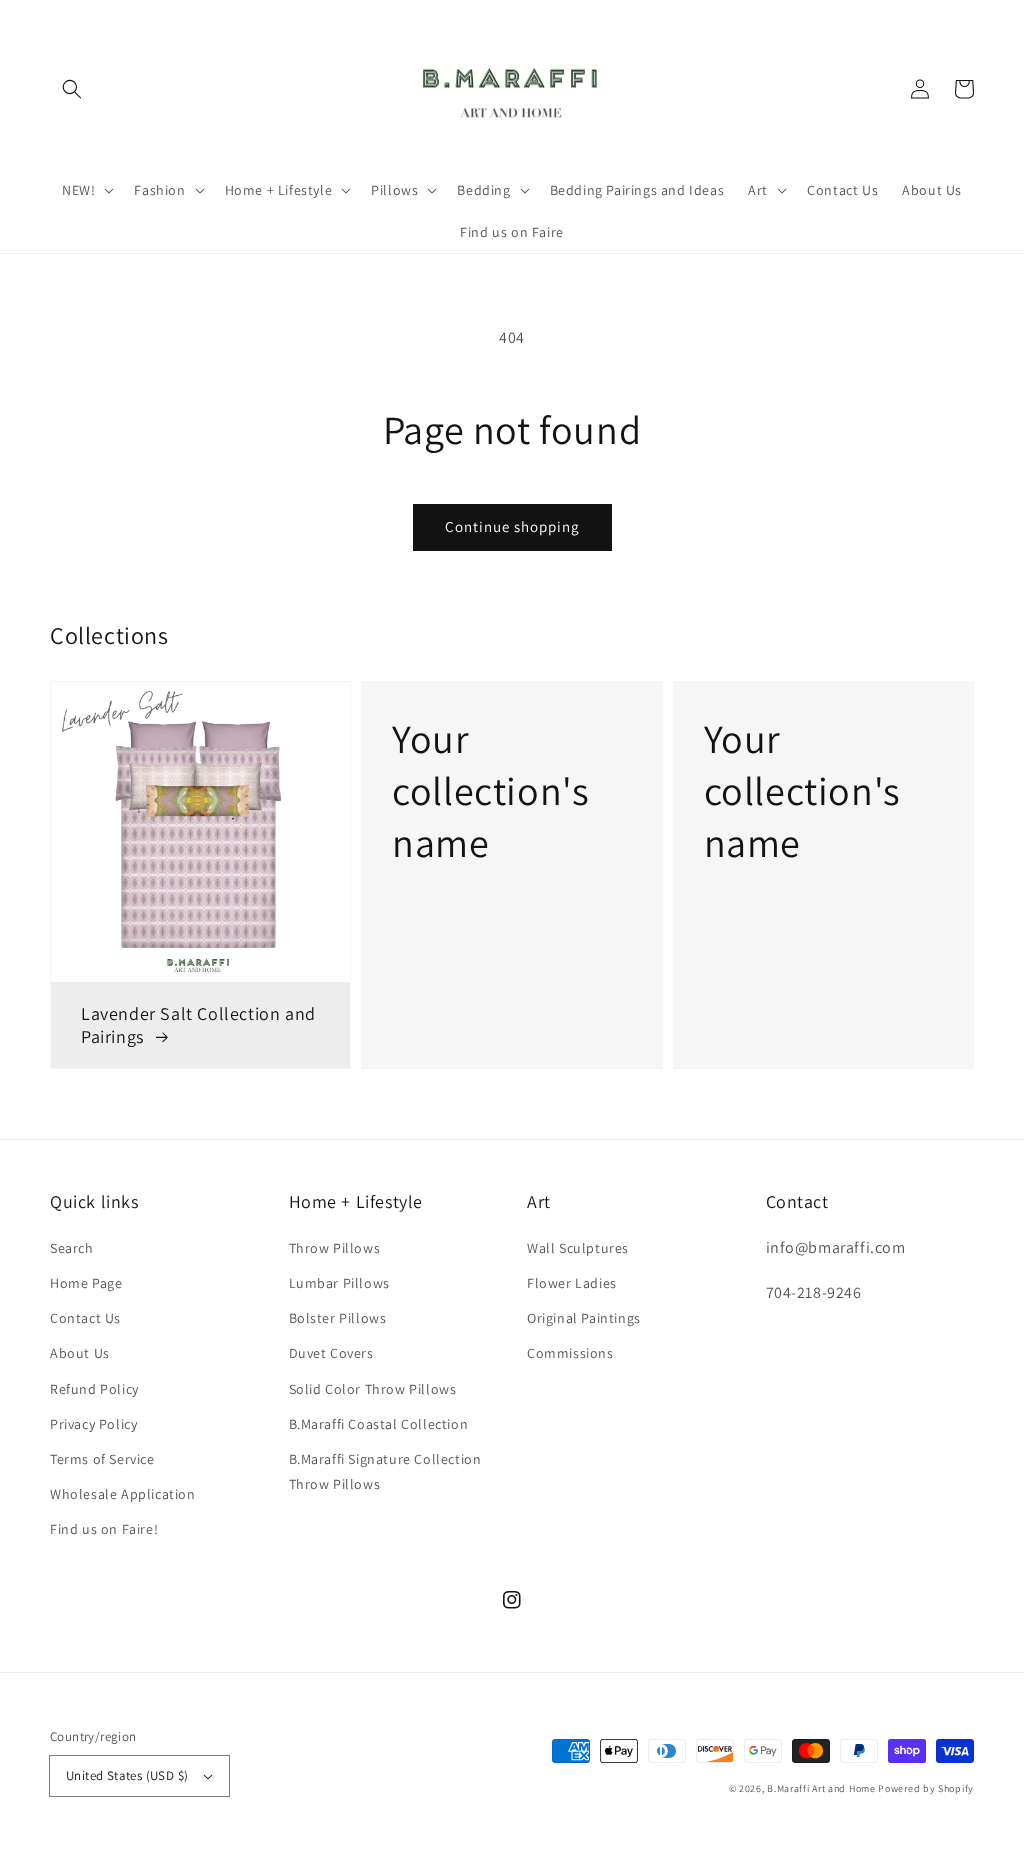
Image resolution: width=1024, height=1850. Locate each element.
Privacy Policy (93, 1424)
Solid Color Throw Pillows (373, 1389)
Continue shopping (512, 526)
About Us (80, 1353)
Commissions (570, 1353)
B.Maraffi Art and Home (821, 1788)
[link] (511, 875)
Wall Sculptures (578, 1248)
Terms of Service (102, 1459)
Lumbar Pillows (339, 1283)
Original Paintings (584, 1318)
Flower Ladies (572, 1283)
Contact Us (85, 1318)
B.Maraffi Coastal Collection (379, 1424)
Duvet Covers (331, 1353)
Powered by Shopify (926, 1788)
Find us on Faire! (104, 1529)
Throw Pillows (335, 1248)
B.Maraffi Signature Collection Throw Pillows (385, 1471)
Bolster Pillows (338, 1318)
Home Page (86, 1283)
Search (72, 1248)
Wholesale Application (123, 1494)
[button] (72, 89)
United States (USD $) (127, 1775)
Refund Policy (94, 1389)
